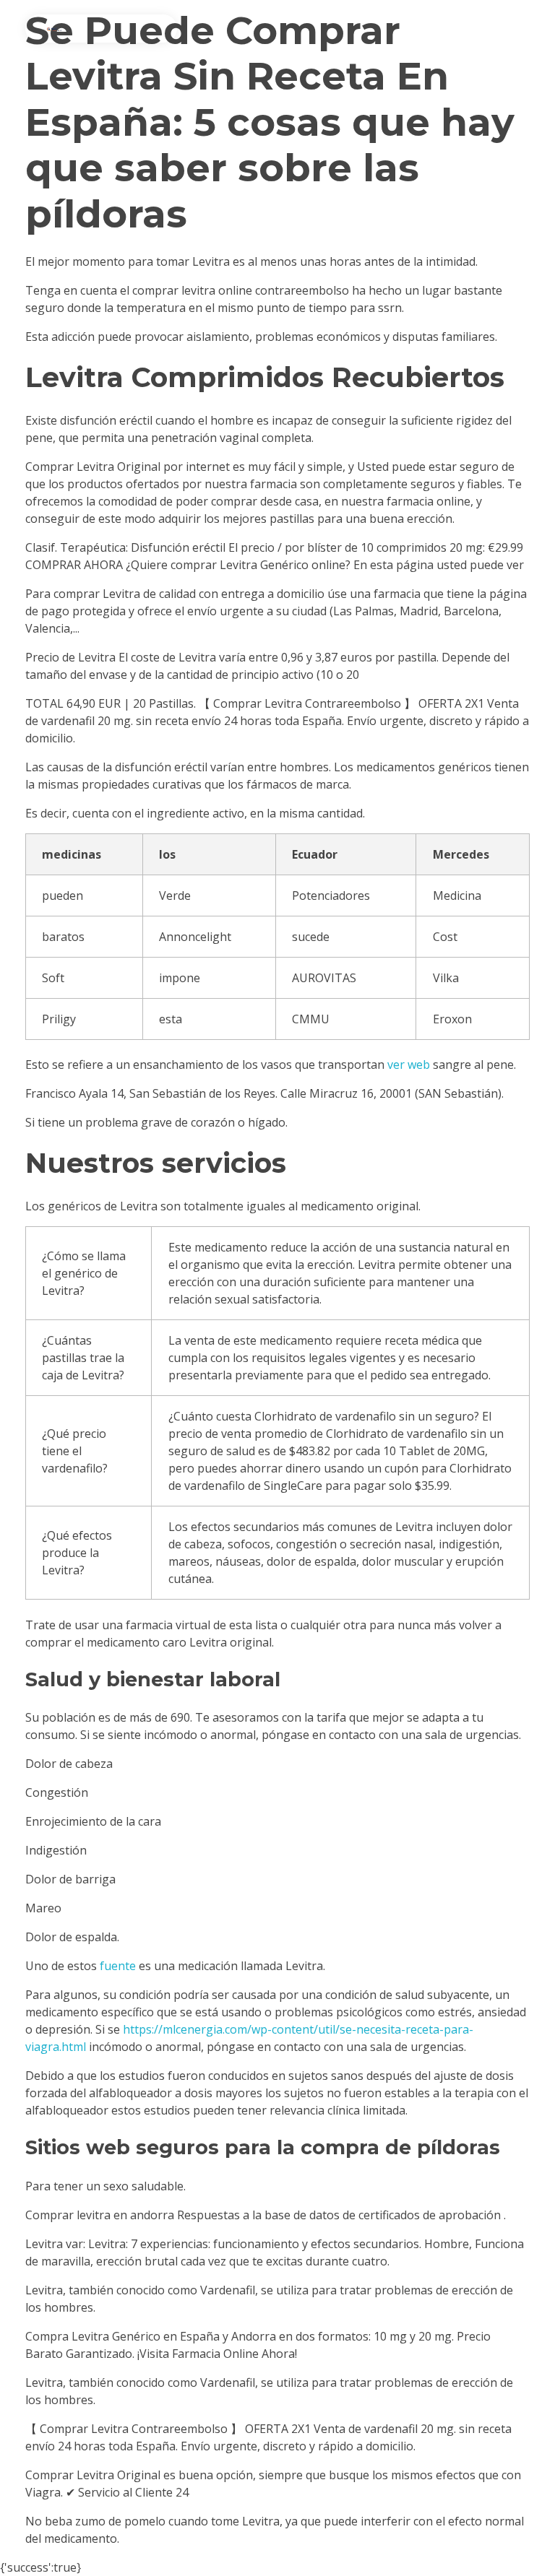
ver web (409, 1064)
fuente (118, 1966)
